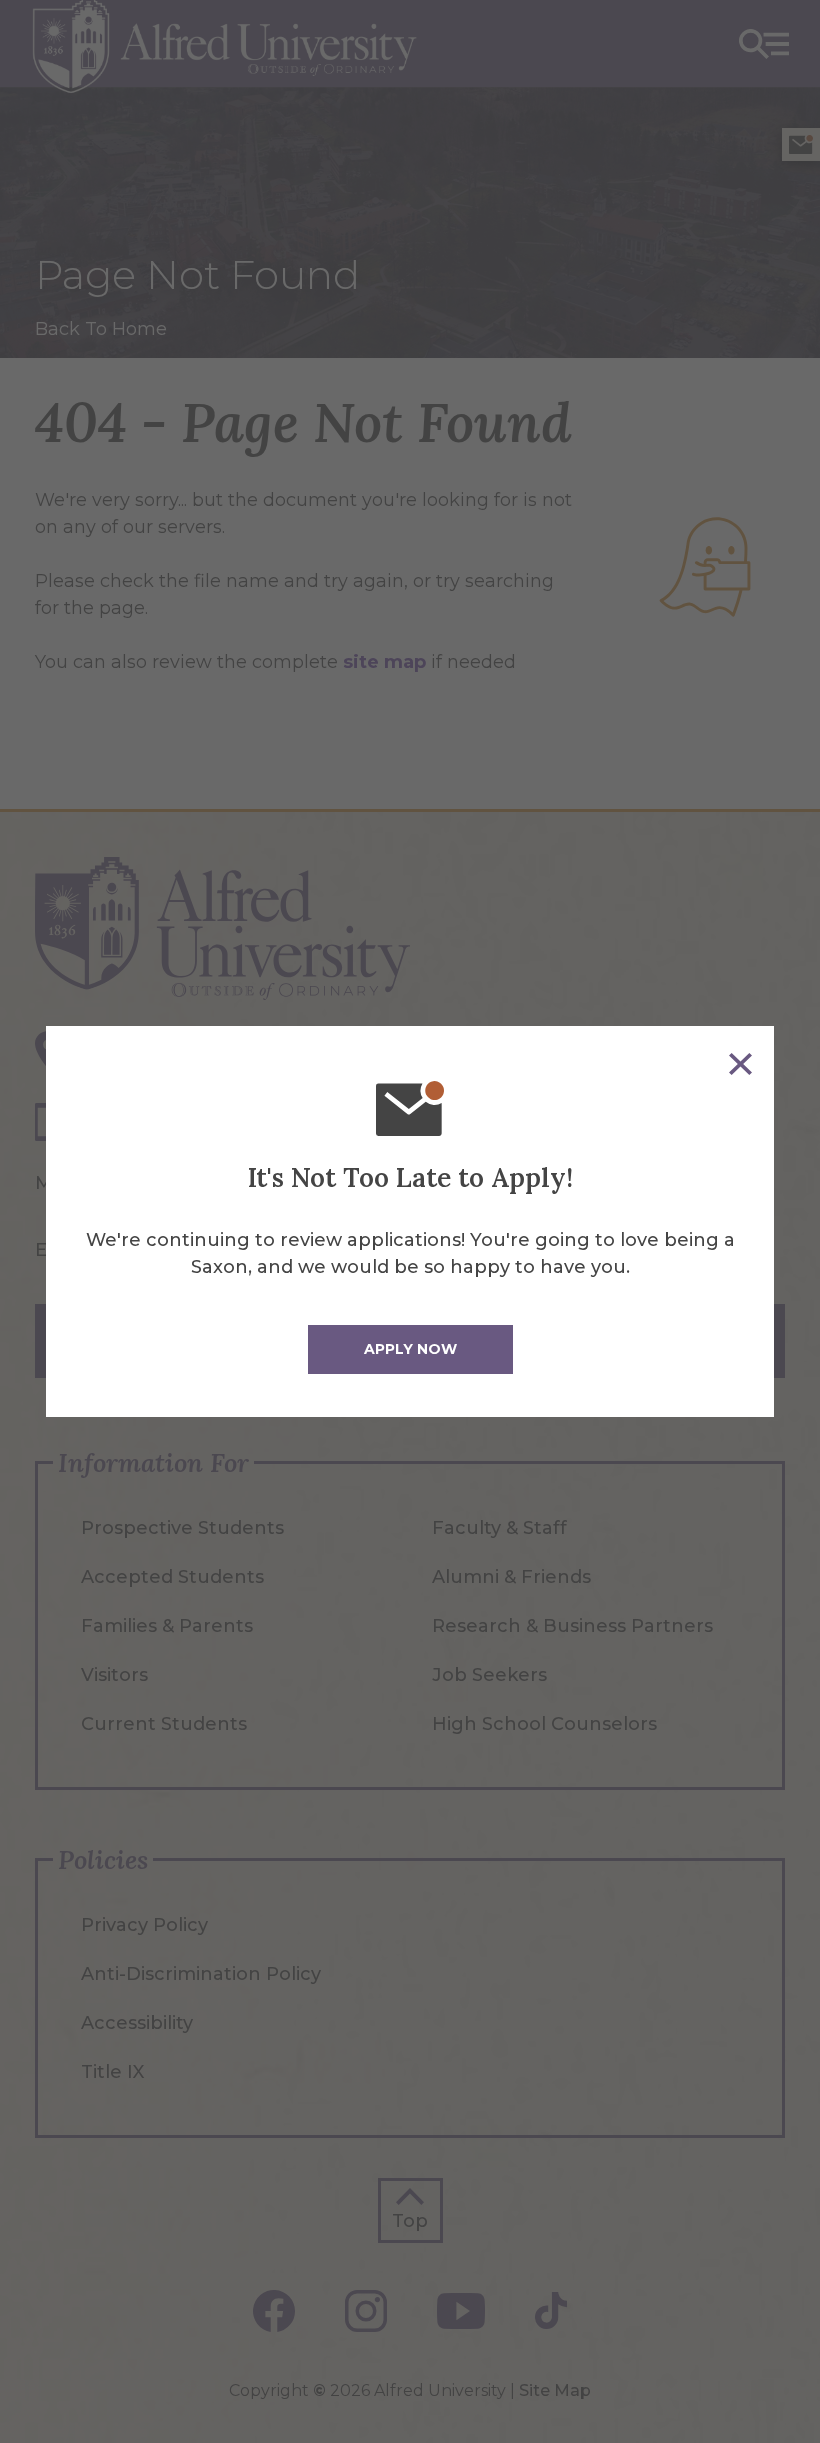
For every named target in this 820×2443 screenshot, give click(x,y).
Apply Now (410, 1349)
